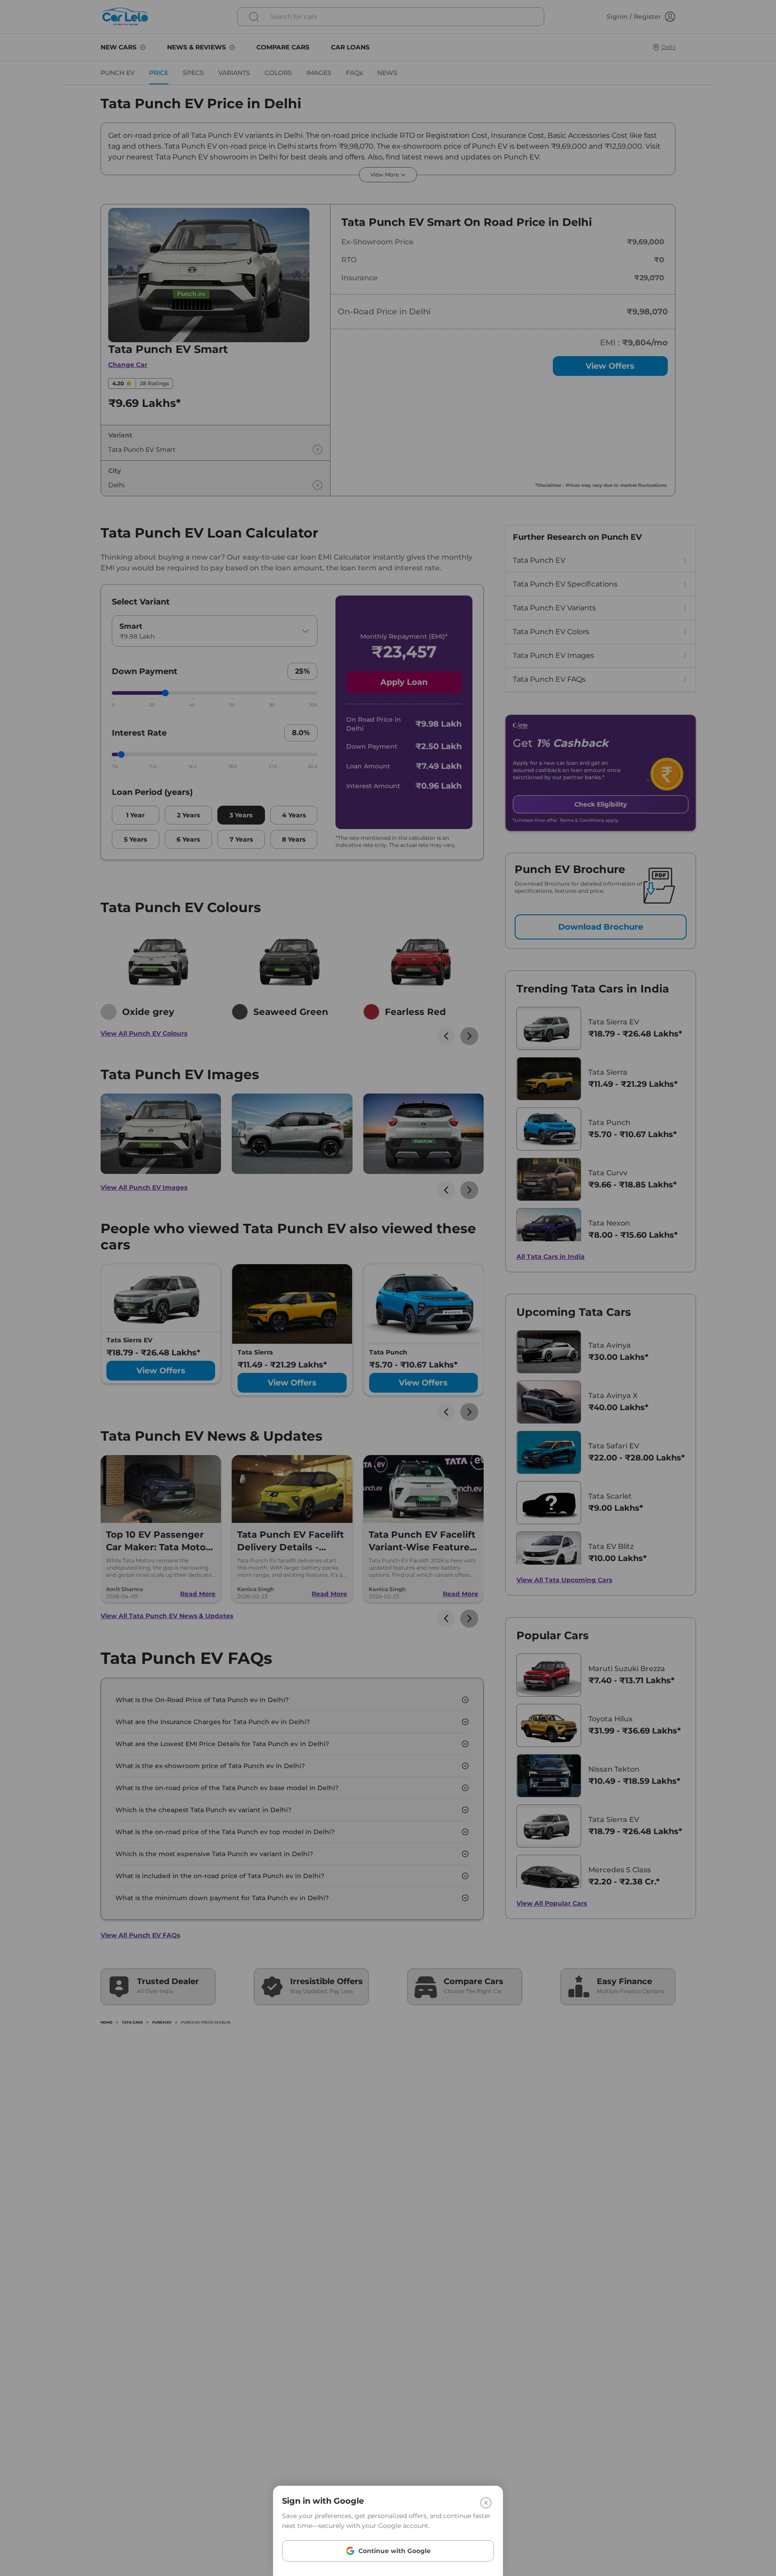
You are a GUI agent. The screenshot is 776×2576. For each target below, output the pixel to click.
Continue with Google (395, 2551)
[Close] (486, 2503)
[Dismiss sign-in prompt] (388, 1288)
